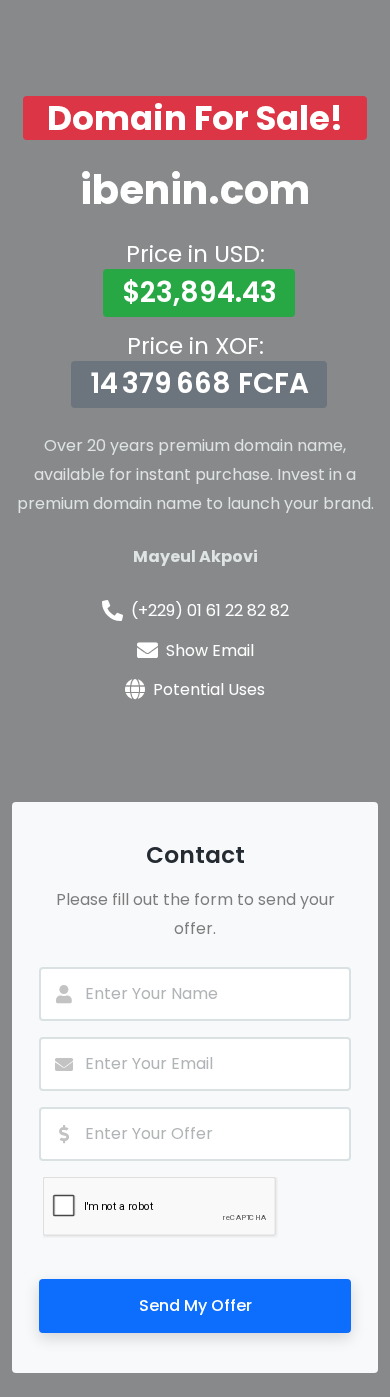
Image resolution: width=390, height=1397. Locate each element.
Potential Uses (209, 689)
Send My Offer (195, 1305)
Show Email (210, 650)
